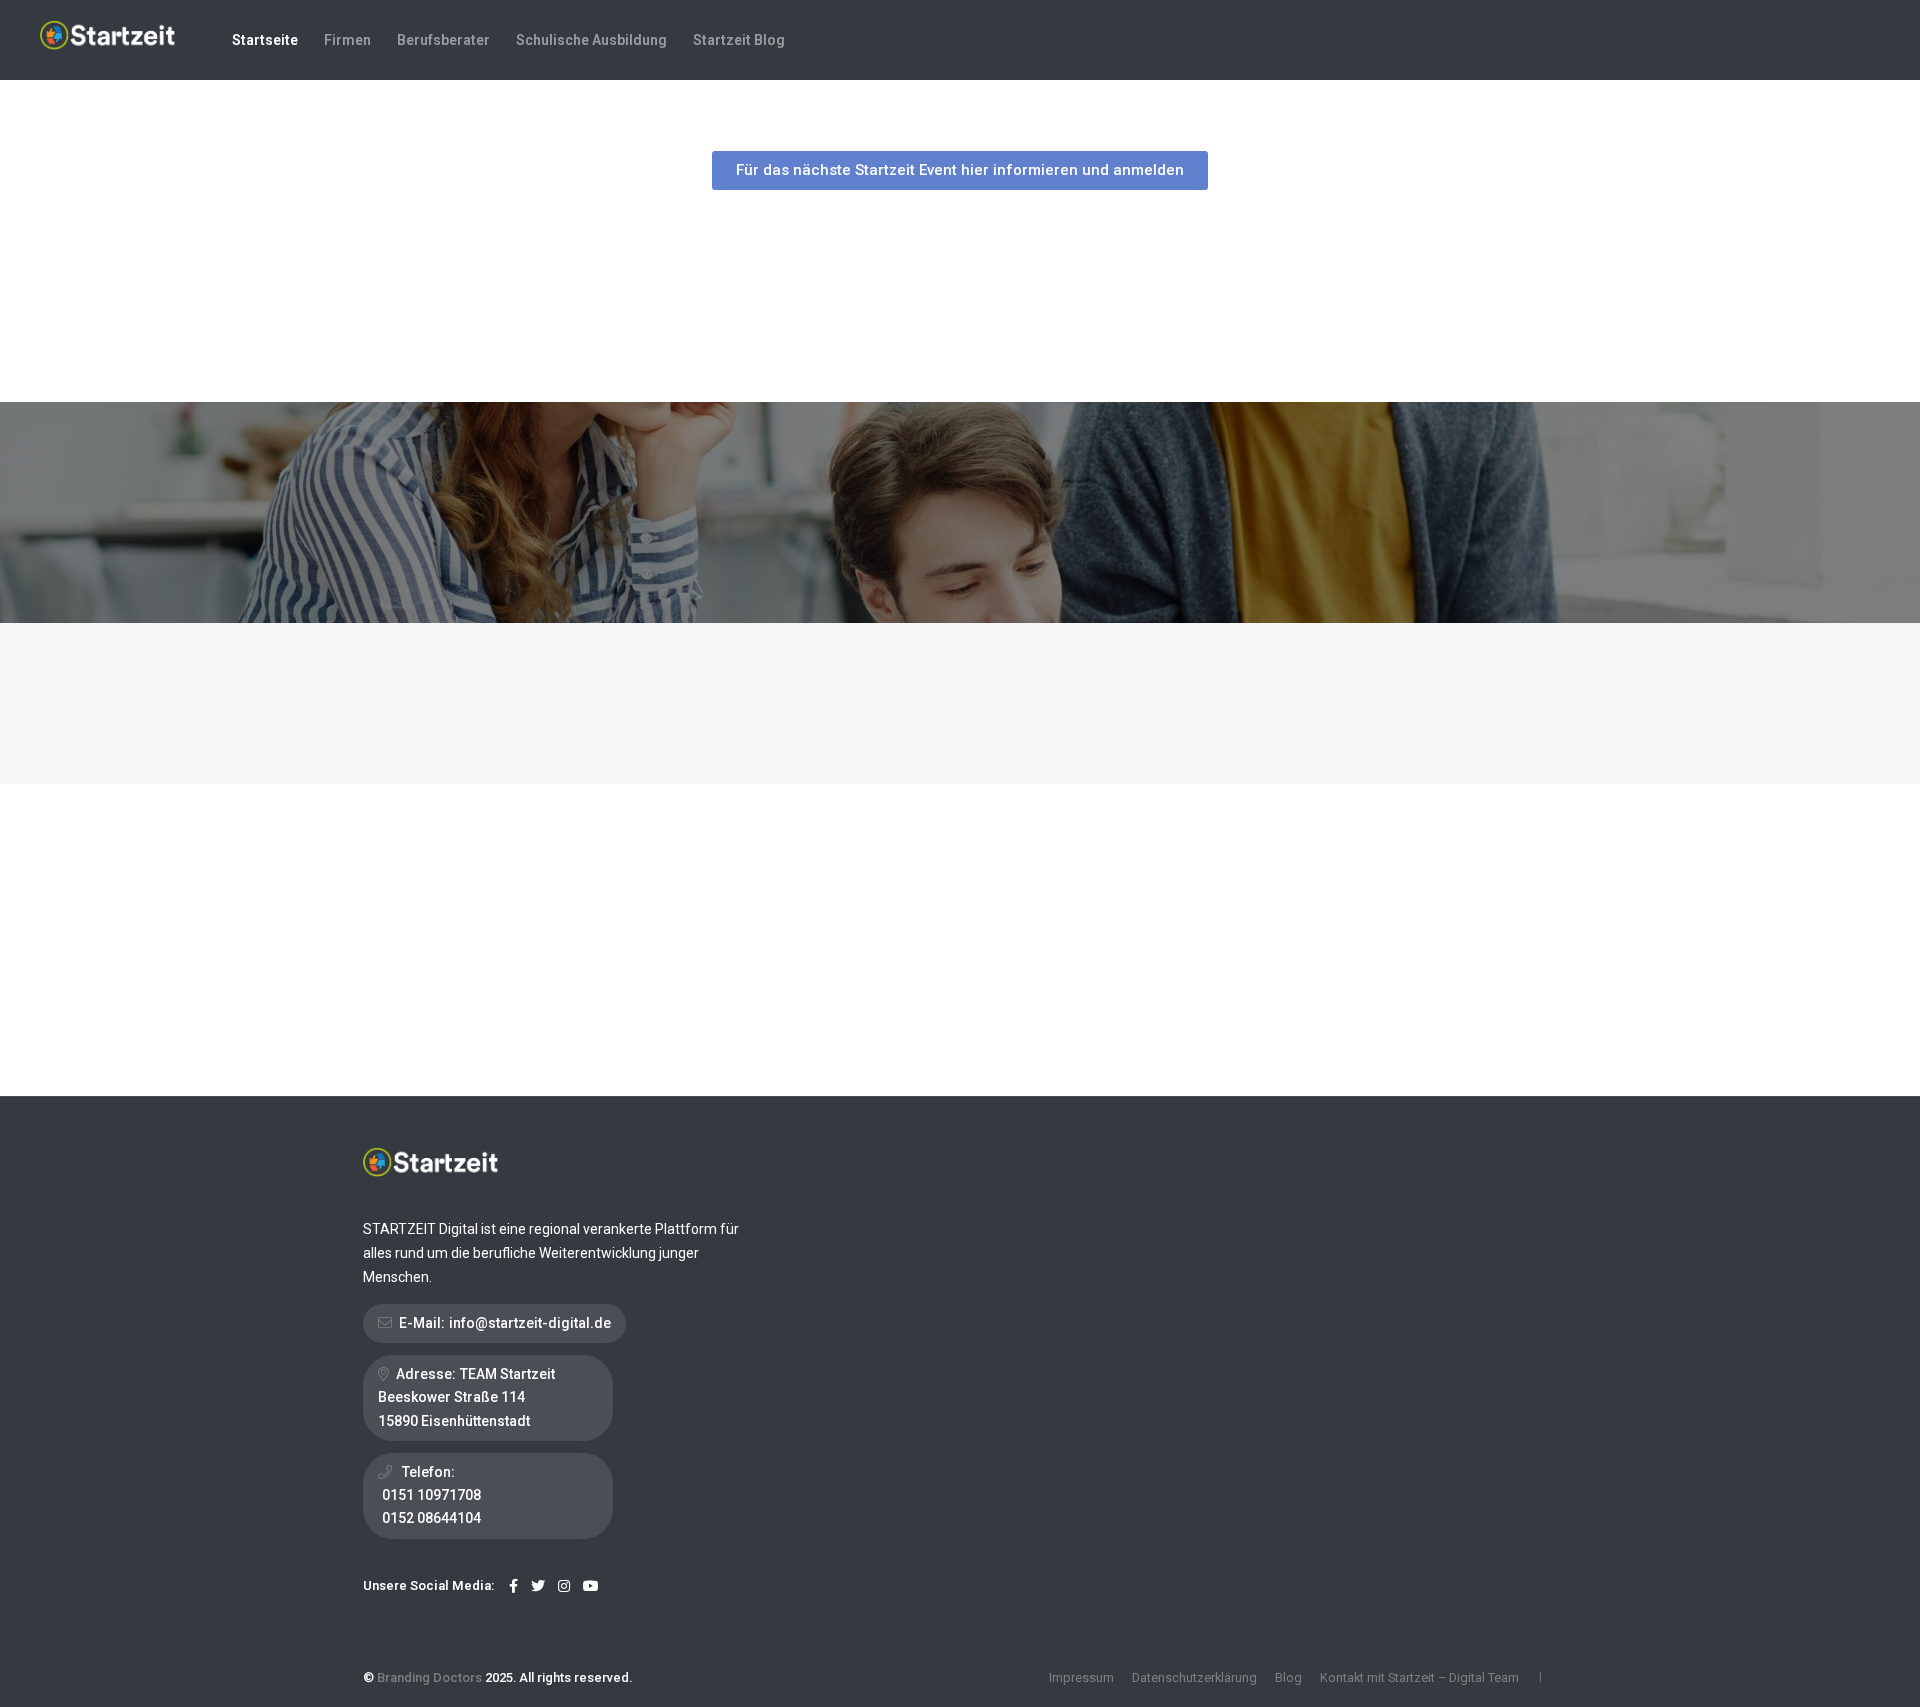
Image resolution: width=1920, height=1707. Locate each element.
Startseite (265, 40)
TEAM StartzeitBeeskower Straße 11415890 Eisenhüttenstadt (466, 1397)
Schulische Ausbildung (591, 40)
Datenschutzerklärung (1194, 1677)
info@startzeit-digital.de (530, 1323)
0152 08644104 (431, 1518)
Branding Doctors (429, 1677)
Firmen (347, 40)
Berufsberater (443, 40)
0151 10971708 (431, 1495)
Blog (1288, 1677)
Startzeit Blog (739, 40)
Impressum (1081, 1677)
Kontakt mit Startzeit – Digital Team (1419, 1677)
